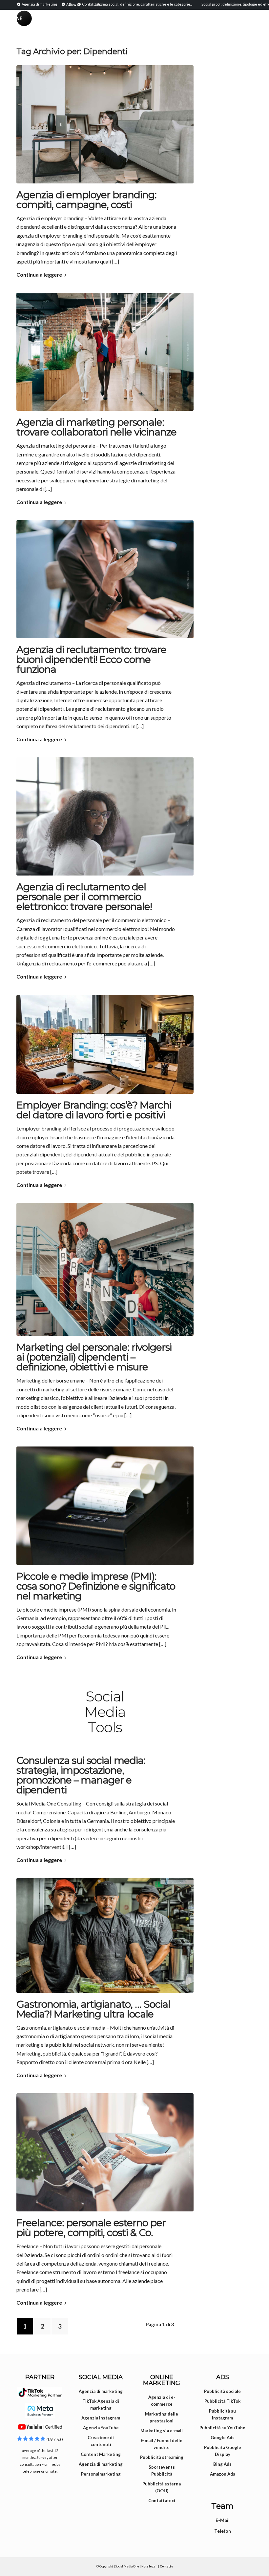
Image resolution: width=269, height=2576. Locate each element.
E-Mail (223, 2520)
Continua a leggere (39, 274)
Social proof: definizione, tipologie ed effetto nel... (207, 4)
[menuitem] (38, 4)
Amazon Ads (223, 2474)
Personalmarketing (101, 2474)
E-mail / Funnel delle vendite (162, 2444)
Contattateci (162, 2501)
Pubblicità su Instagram (222, 2414)
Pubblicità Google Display (223, 2451)
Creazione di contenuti (101, 2441)
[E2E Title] (105, 579)
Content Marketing (101, 2454)
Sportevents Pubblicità (162, 2470)
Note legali (149, 2566)
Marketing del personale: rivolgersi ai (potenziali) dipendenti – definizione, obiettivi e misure (94, 1357)
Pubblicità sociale (222, 2391)
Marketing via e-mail (162, 2431)
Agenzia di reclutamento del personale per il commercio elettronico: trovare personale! (84, 897)
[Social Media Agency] (75, 25)
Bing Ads (222, 2464)
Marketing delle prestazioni (162, 2417)
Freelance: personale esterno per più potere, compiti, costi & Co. (91, 2228)
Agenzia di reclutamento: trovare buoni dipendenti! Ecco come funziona (91, 659)
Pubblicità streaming (162, 2457)
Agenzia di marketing (101, 2391)
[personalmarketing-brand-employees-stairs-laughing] (105, 1269)
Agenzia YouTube (101, 2428)
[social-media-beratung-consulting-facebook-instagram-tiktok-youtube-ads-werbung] (105, 1712)
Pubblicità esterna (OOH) (162, 2487)
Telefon (223, 2531)
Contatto (166, 2566)
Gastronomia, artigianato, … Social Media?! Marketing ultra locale (93, 2009)
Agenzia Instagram (101, 2418)
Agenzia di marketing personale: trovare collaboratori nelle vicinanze (96, 427)
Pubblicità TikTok (222, 2401)
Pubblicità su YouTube (222, 2428)
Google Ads (223, 2438)
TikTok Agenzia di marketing (101, 2405)
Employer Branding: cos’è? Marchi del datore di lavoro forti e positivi (94, 1110)
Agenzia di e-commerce (162, 2401)
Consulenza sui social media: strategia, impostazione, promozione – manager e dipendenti (81, 1775)
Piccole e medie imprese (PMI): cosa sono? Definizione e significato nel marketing (96, 1586)
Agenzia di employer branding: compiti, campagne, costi (86, 200)
